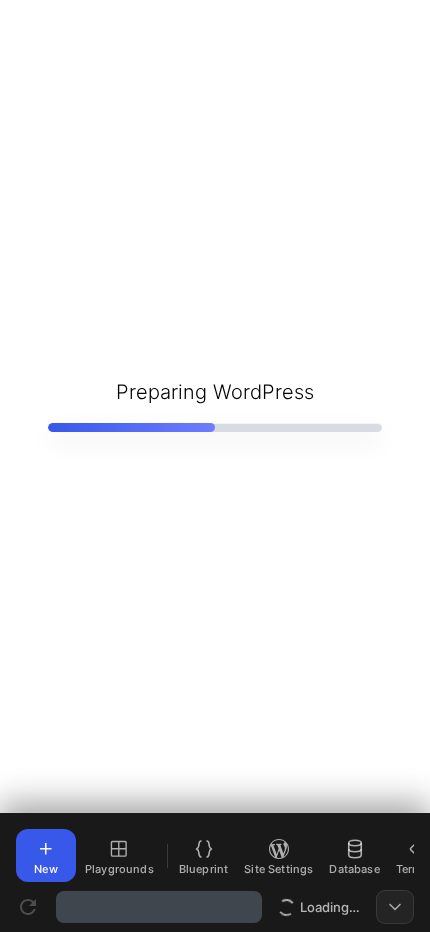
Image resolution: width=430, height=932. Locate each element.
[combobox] (159, 907)
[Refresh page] (28, 907)
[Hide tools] (395, 907)
